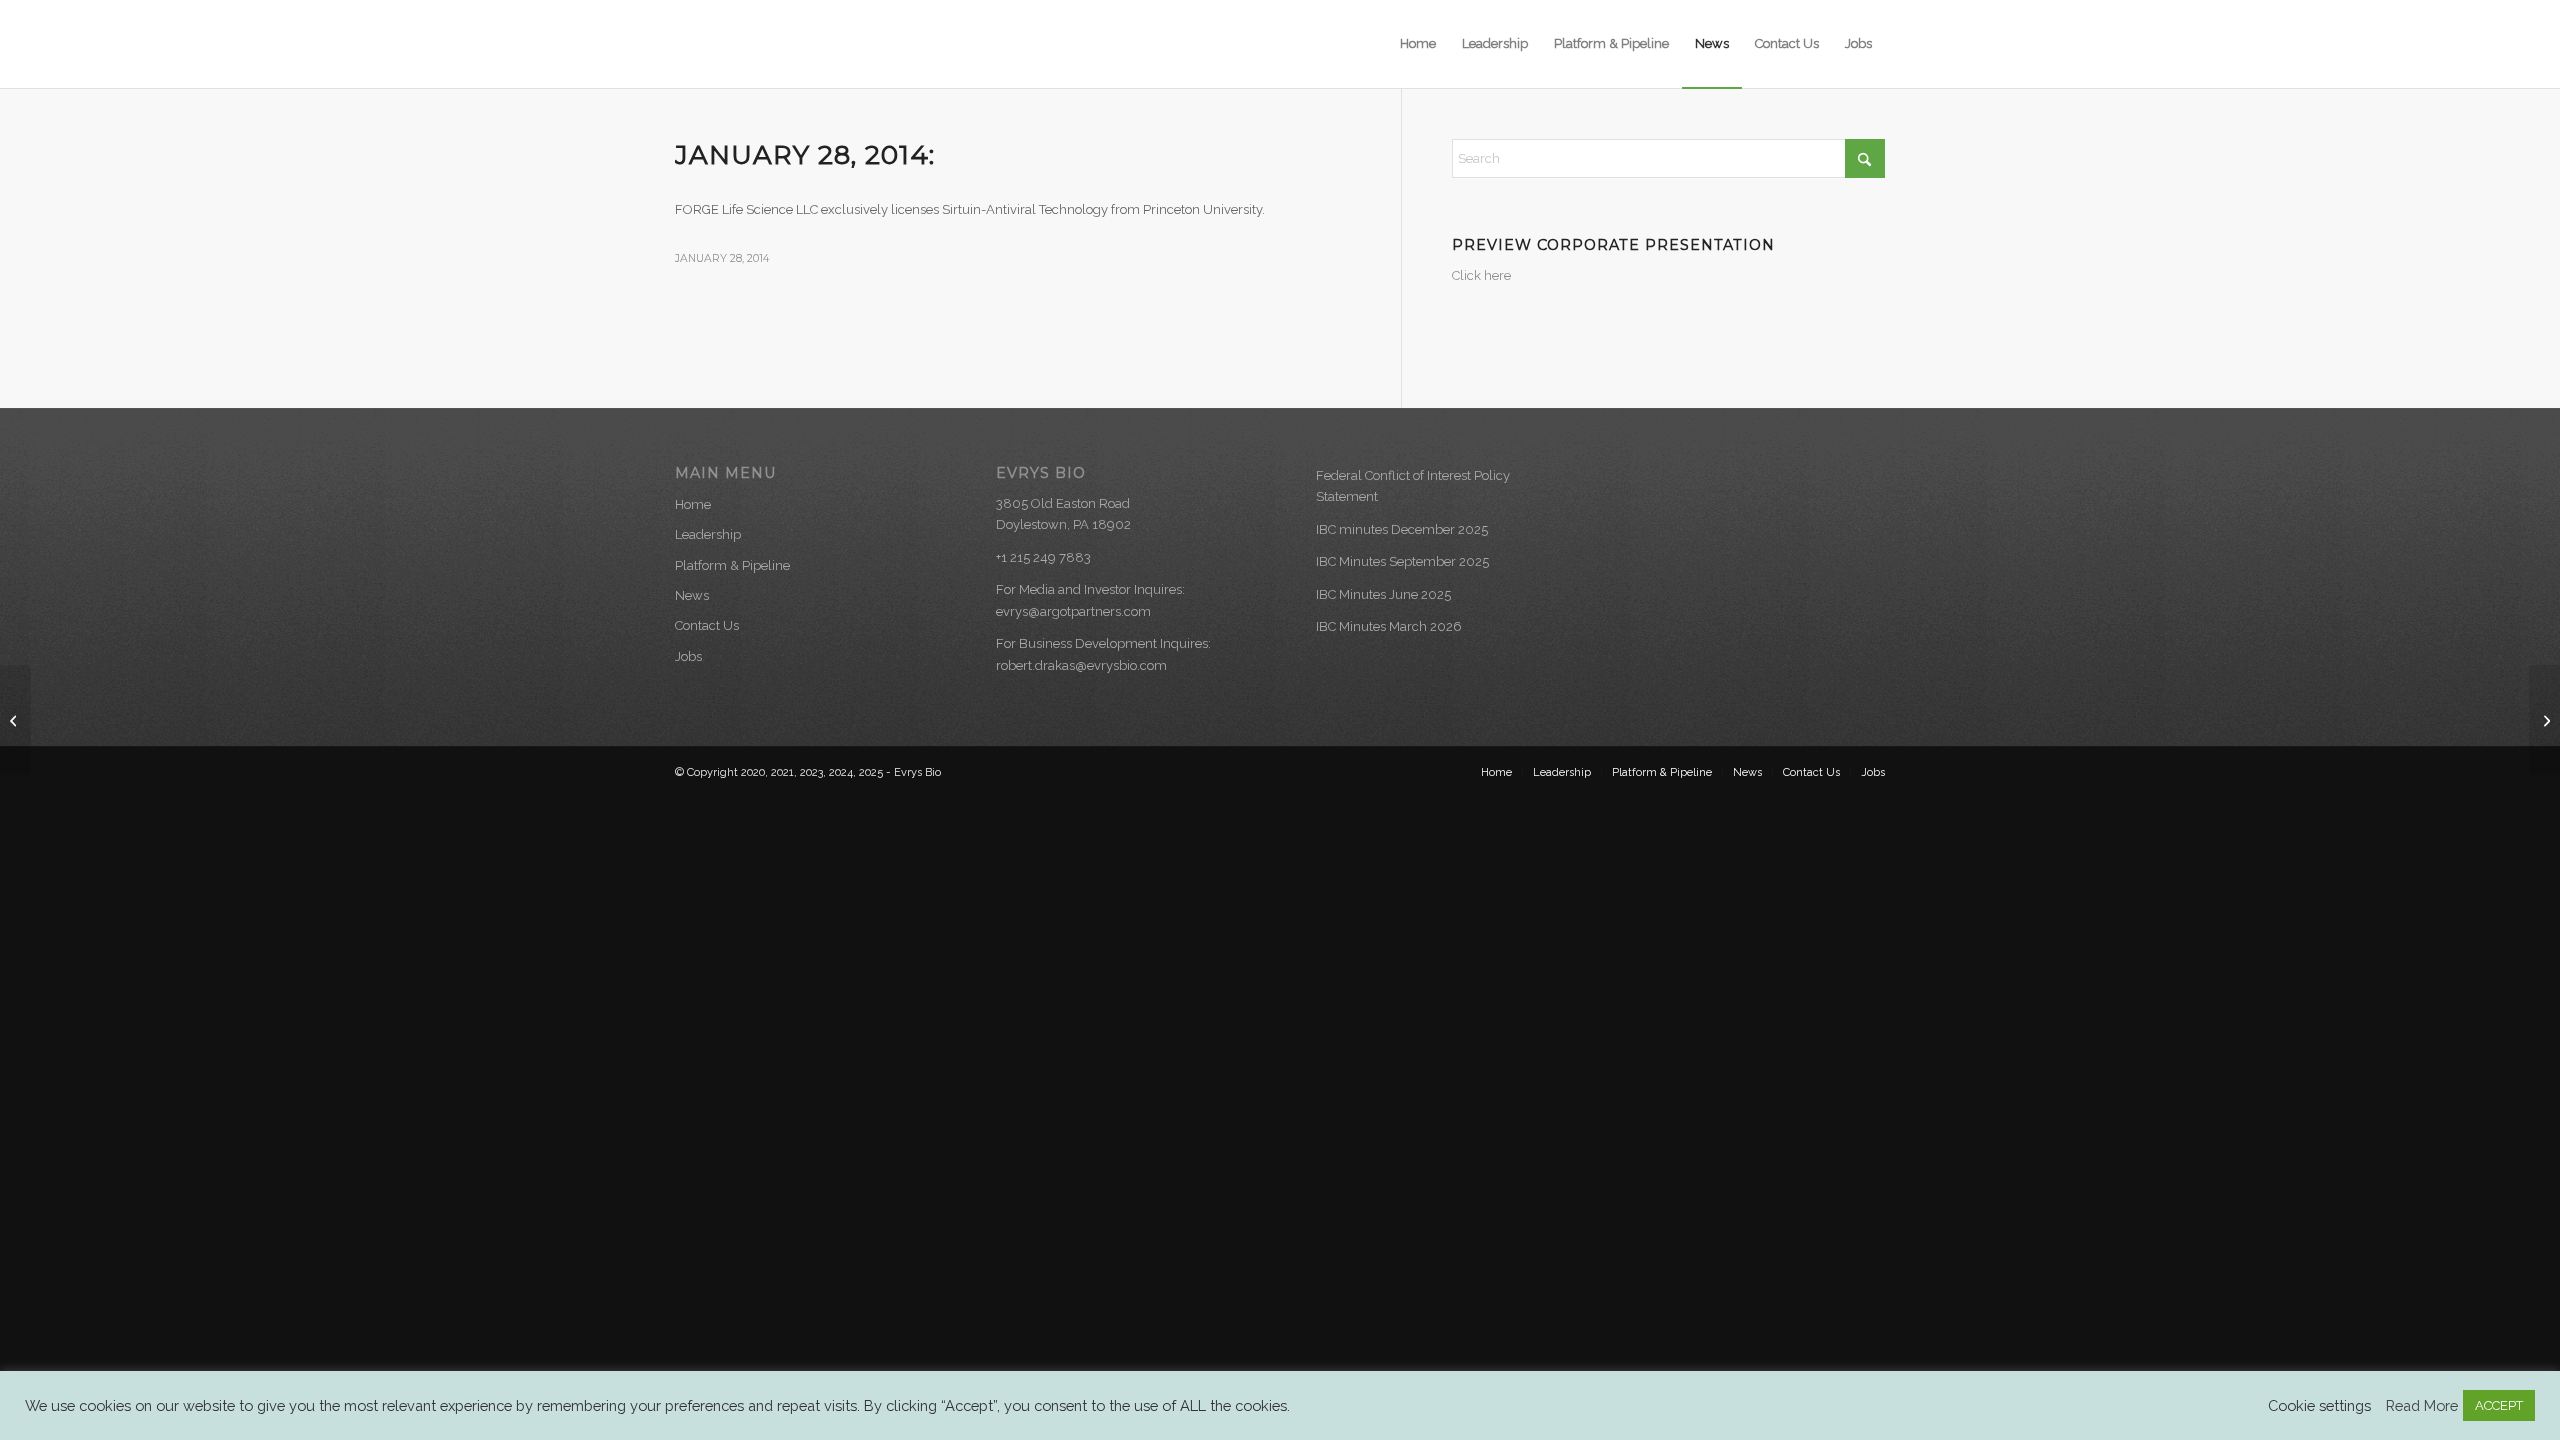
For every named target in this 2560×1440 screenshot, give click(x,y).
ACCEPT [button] (2499, 1405)
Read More (2422, 1405)
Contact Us (707, 625)
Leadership (708, 534)
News (692, 595)
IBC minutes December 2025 (1402, 529)
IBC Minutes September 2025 (1402, 561)
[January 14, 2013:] (15, 720)
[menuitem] (1418, 44)
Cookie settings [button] (2319, 1405)
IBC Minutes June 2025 (1383, 594)
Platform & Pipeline (732, 565)
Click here (1481, 275)
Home (693, 504)
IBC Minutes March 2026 (1389, 626)
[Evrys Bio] (770, 44)
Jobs (688, 656)
